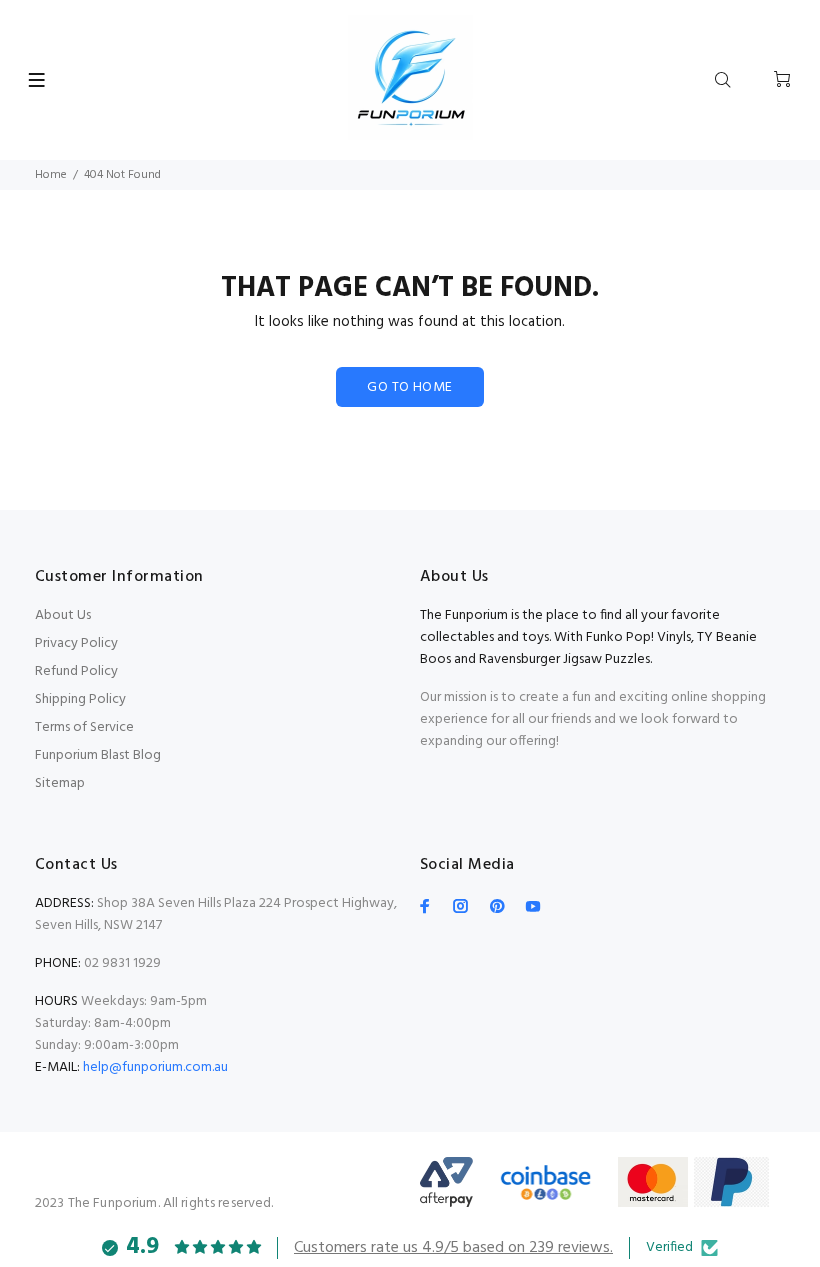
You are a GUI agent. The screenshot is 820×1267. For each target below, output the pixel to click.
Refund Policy (76, 671)
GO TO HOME (409, 387)
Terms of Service (84, 727)
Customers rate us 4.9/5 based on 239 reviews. (453, 1248)
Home (51, 175)
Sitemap (60, 783)
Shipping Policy (80, 699)
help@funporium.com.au (154, 1067)
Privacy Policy (76, 643)
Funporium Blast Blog (98, 755)
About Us (63, 615)
